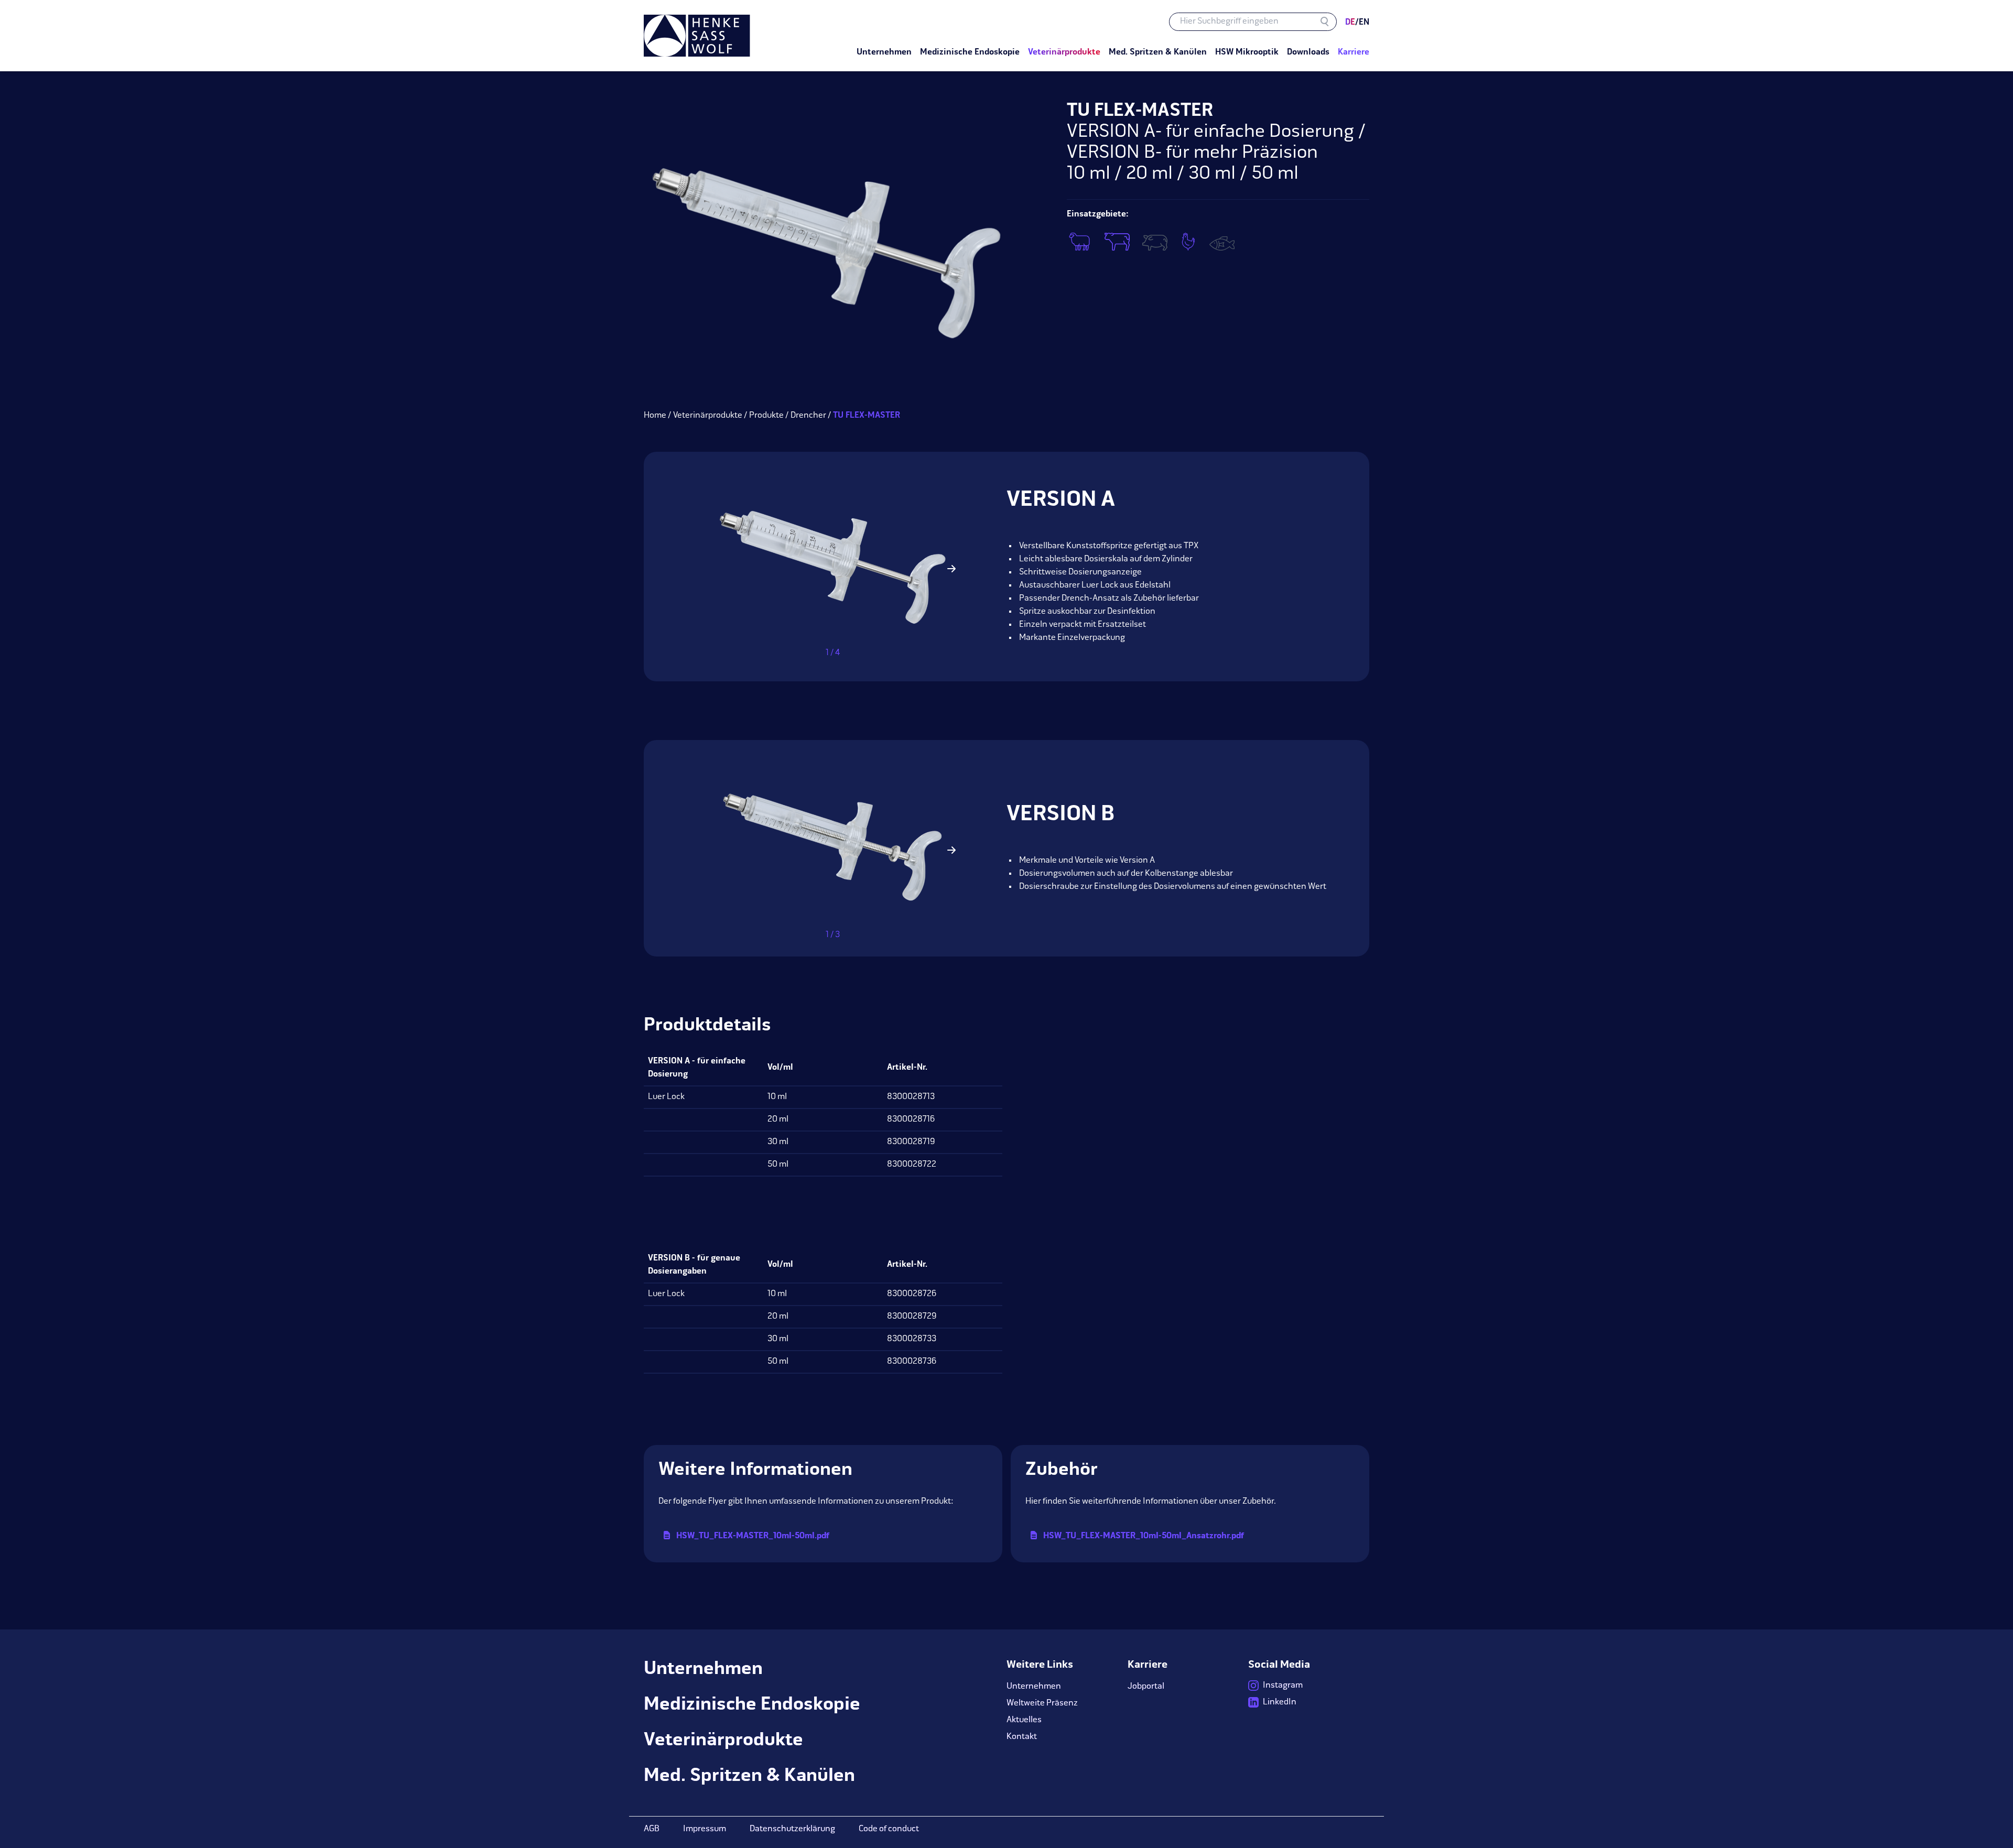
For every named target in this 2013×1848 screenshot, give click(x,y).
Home (655, 416)
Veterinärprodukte (708, 416)
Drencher (808, 416)
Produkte (766, 416)
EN (1362, 23)
